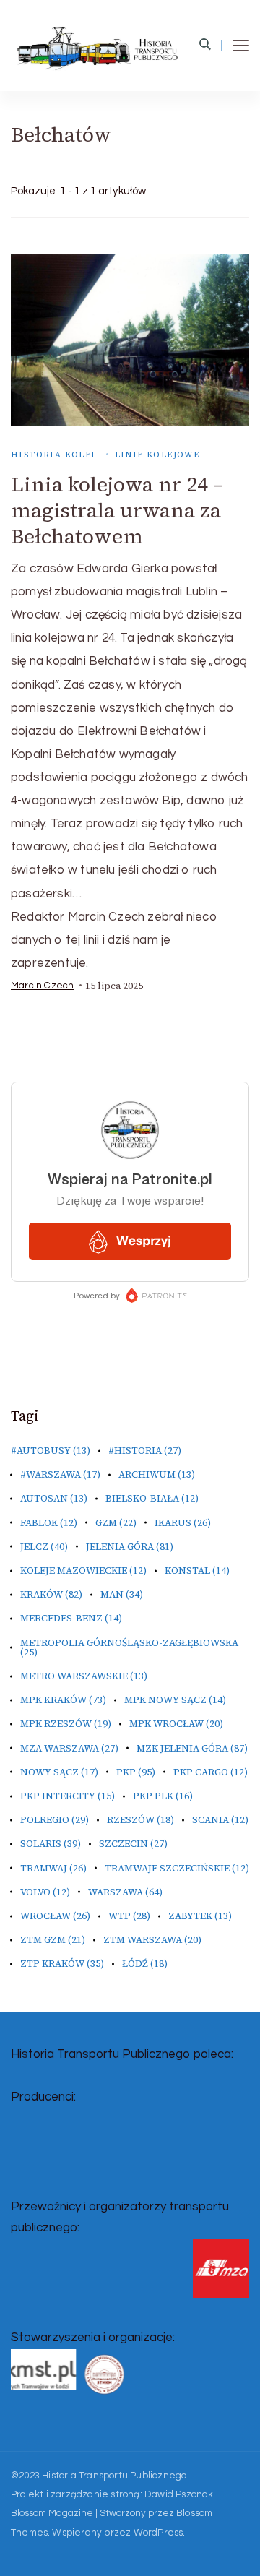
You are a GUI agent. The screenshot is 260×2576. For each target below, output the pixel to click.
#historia (145, 1451)
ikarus (183, 1523)
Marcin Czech (42, 986)
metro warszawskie (84, 1676)
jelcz (44, 1547)
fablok (49, 1523)
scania (220, 1820)
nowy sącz (59, 1772)
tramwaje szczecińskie (177, 1868)
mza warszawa (69, 1748)
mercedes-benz (71, 1618)
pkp (136, 1772)
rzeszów (140, 1820)
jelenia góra (130, 1547)
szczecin (133, 1844)
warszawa (125, 1892)
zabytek (200, 1916)
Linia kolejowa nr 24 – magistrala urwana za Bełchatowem (117, 510)
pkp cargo (211, 1772)
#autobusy (51, 1451)
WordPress (159, 2533)
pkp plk (163, 1796)
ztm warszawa (152, 1940)
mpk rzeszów (66, 1724)
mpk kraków (63, 1700)
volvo (45, 1892)
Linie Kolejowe (157, 455)
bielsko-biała (152, 1498)
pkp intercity (68, 1796)
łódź (145, 1964)
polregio (55, 1820)
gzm (116, 1523)
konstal (197, 1571)
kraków (51, 1594)
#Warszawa (60, 1474)
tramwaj (53, 1868)
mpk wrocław (176, 1724)
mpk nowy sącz (175, 1700)
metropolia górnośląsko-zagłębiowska (129, 1647)
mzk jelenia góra (192, 1748)
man (122, 1594)
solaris (51, 1844)
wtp (129, 1916)
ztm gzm (53, 1940)
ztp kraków (62, 1964)
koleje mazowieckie (83, 1571)
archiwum (157, 1474)
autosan (54, 1498)
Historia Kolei (53, 455)
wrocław (55, 1916)
